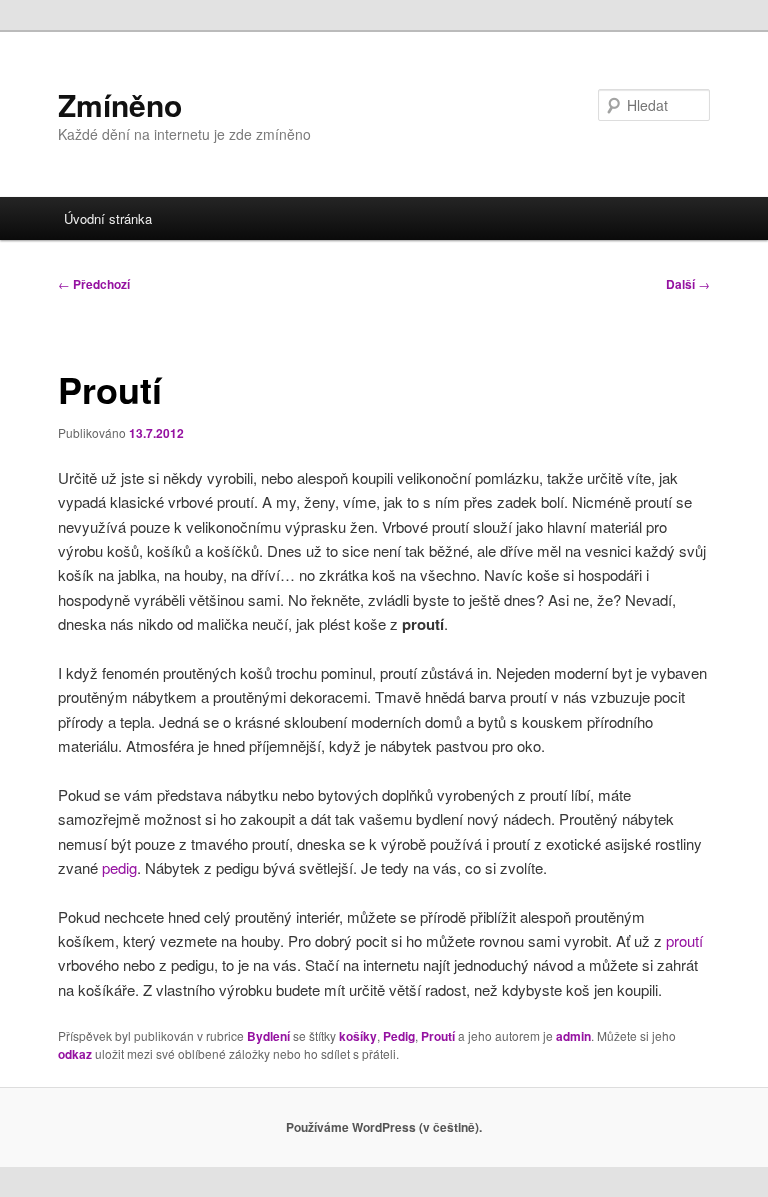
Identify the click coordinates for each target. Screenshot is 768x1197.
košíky (358, 1036)
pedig (119, 867)
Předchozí (94, 284)
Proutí (438, 1036)
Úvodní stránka (108, 218)
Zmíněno (120, 104)
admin (573, 1036)
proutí (684, 940)
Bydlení (268, 1036)
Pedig (399, 1036)
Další (688, 284)
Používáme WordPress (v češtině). (384, 1127)
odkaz (75, 1054)
